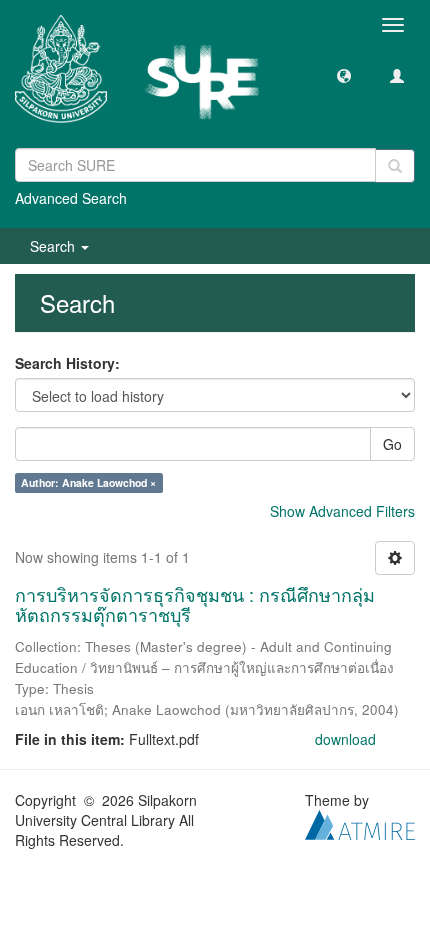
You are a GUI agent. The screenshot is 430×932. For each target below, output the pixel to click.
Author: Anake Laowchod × (88, 482)
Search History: (67, 363)
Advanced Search (71, 198)
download (345, 739)
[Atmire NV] (360, 822)
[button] (344, 75)
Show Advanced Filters (342, 511)
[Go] (395, 166)
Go (392, 444)
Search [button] (54, 246)
